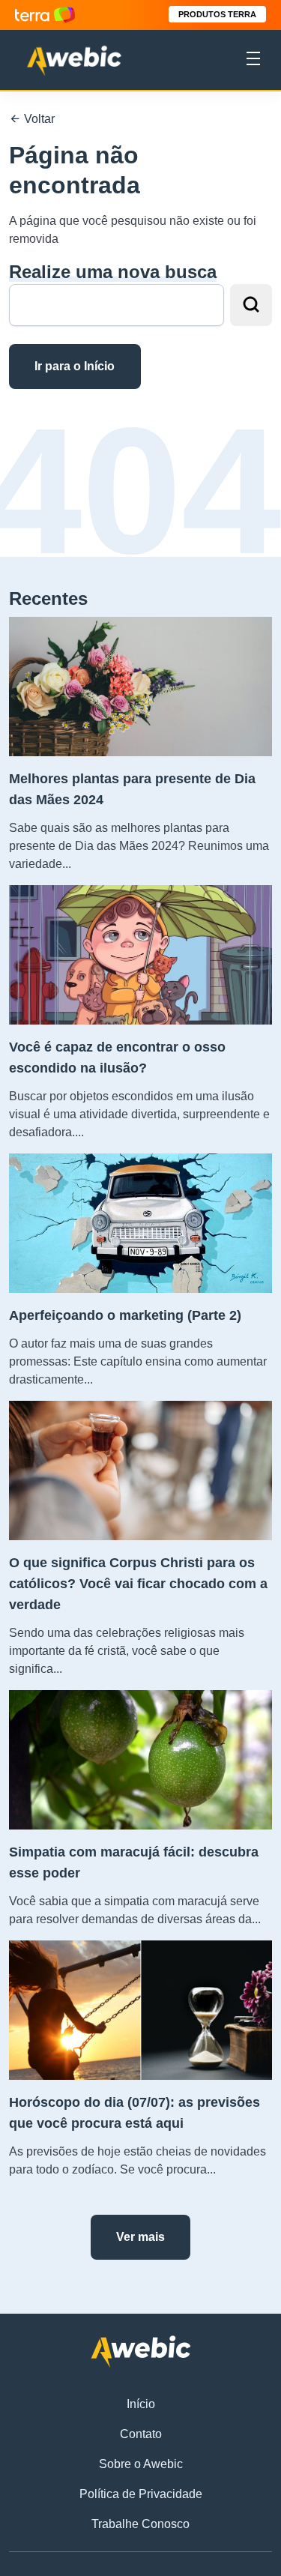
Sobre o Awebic (141, 2464)
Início (141, 2404)
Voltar (38, 119)
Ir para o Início (75, 366)
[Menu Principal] (253, 61)
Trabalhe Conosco (140, 2524)
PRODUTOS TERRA (217, 14)
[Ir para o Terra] (45, 15)
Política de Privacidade (141, 2494)
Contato (141, 2434)
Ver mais (140, 2237)
